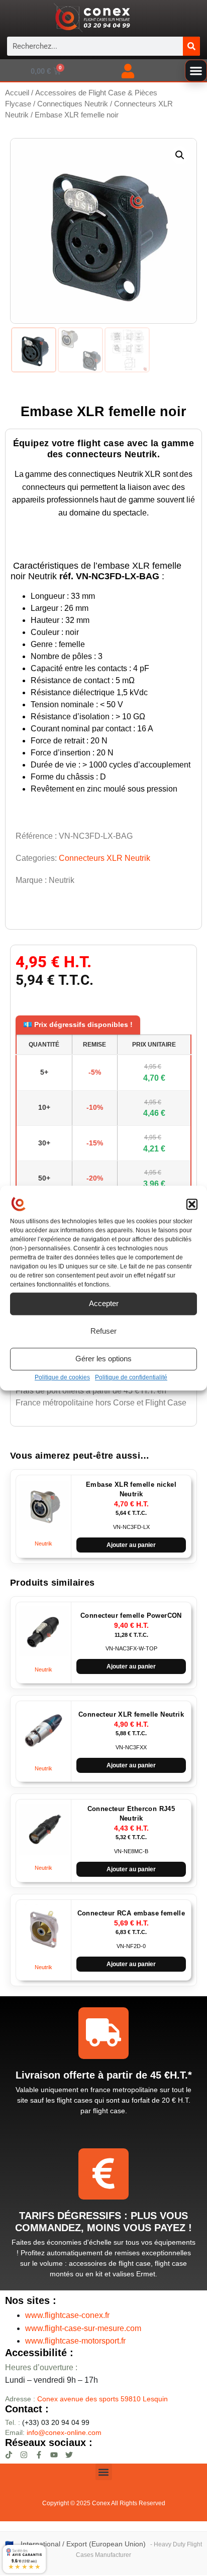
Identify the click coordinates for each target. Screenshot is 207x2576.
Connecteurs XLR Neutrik (105, 858)
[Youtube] (54, 2455)
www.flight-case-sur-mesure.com (83, 2328)
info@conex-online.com (64, 2432)
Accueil (17, 93)
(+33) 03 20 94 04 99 (47, 2422)
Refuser (103, 1331)
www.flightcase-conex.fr (67, 2315)
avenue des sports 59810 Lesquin (102, 2399)
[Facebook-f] (39, 2455)
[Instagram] (24, 2455)
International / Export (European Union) (83, 2544)
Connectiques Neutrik (73, 104)
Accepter (104, 1303)
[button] (192, 1205)
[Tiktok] (9, 2455)
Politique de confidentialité (131, 1377)
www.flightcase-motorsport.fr (75, 2341)
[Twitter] (69, 2455)
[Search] (191, 46)
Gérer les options (103, 1359)
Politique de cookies (62, 1377)
